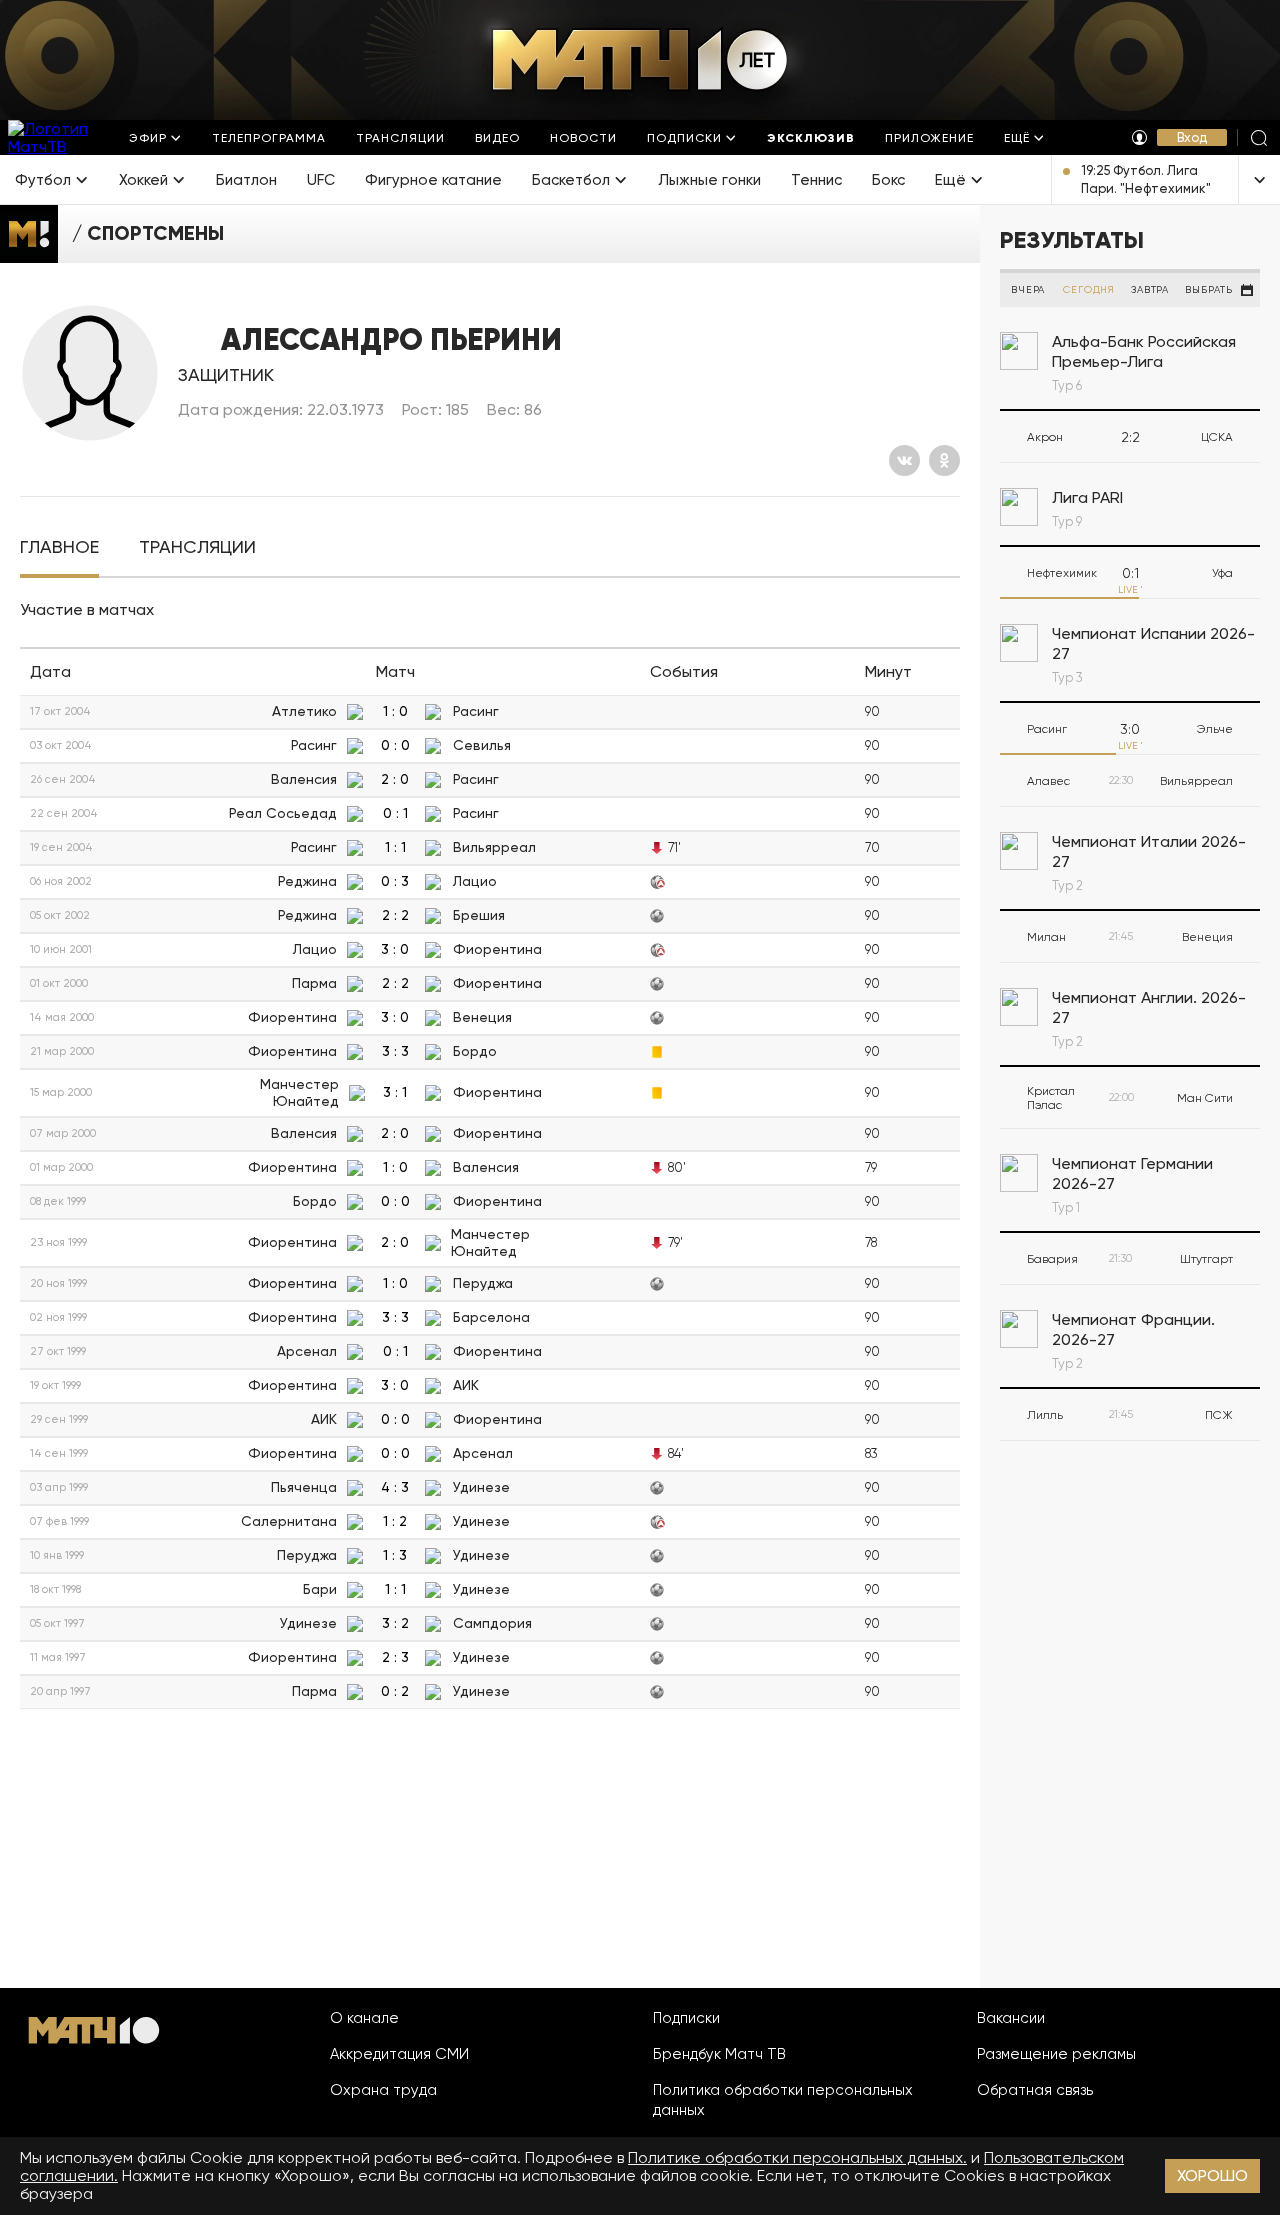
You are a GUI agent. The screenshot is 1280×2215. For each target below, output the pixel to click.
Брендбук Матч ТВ (719, 2054)
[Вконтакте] (904, 460)
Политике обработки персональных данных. (797, 2157)
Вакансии (1011, 2018)
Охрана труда (383, 2090)
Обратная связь (1035, 2090)
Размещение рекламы (1056, 2054)
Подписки (686, 2018)
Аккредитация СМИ (399, 2054)
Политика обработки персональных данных (783, 2100)
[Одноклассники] (944, 460)
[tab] (59, 547)
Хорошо (1212, 2175)
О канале (364, 2018)
